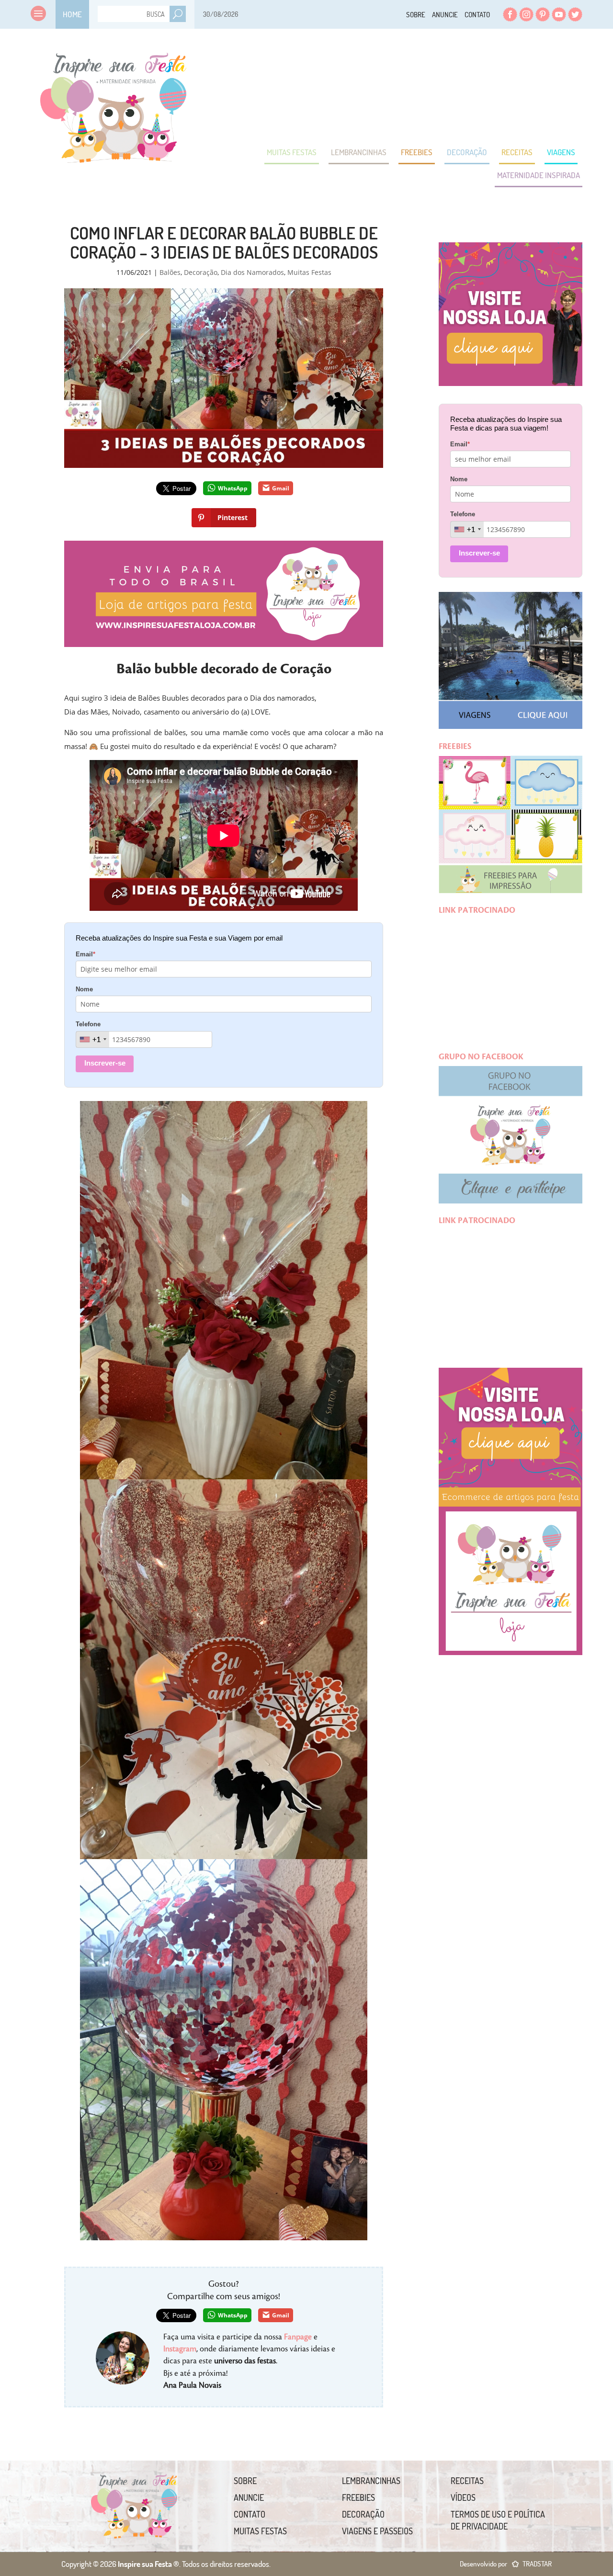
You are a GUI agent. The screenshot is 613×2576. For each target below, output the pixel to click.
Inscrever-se (105, 1063)
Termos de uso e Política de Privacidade (498, 2520)
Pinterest (543, 14)
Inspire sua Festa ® (114, 103)
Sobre (416, 15)
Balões (170, 272)
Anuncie (445, 15)
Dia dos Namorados (252, 272)
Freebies (417, 152)
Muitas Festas (292, 152)
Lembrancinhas (359, 152)
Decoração (467, 152)
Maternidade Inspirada (539, 175)
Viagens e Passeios (377, 2531)
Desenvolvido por (506, 2564)
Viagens (561, 152)
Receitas (517, 152)
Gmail (281, 488)
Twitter (575, 14)
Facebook (510, 14)
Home (72, 14)
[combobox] (93, 1039)
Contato (477, 15)
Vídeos (463, 2497)
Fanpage (298, 2337)
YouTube (559, 14)
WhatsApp (233, 488)
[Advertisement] (408, 86)
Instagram (526, 14)
